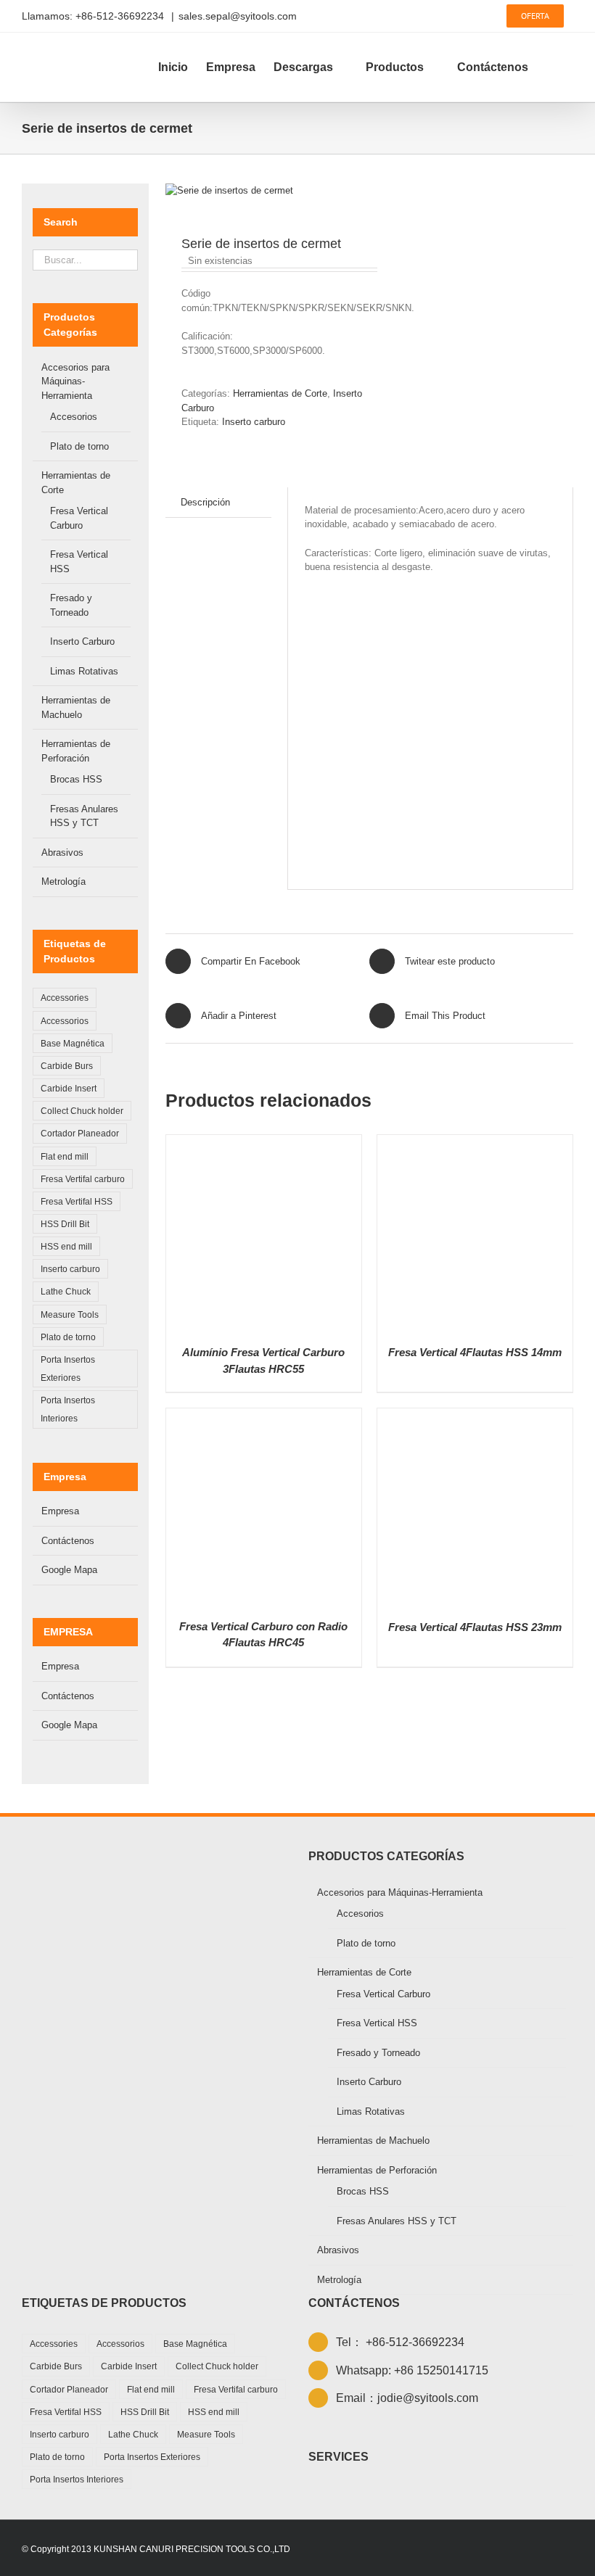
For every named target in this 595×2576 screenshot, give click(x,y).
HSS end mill (66, 1246)
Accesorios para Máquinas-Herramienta (75, 381)
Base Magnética (73, 1043)
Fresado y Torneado (378, 2053)
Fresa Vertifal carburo (83, 1179)
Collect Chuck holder (82, 1111)
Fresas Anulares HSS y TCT (397, 2221)
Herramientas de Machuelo (373, 2141)
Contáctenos (68, 1541)
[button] (551, 67)
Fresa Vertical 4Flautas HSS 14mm (475, 1352)
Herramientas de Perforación (377, 2170)
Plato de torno (79, 446)
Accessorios (65, 1021)
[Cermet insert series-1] (263, 191)
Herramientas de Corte (280, 393)
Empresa (60, 1511)
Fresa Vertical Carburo (383, 1994)
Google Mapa (69, 1570)
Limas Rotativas (84, 671)
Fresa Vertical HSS (377, 2023)
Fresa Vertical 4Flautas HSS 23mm (475, 1627)
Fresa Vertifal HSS (77, 1201)
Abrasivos (62, 853)
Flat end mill (65, 1156)
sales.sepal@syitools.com (238, 16)
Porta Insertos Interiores (68, 1409)
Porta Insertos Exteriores (68, 1368)
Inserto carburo (254, 422)
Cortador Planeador (80, 1133)
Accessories (65, 998)
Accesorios (74, 417)
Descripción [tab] (205, 502)
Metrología (63, 882)
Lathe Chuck (66, 1291)
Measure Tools (70, 1314)
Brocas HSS (76, 779)
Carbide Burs (67, 1066)
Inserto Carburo (82, 641)
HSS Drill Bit (65, 1224)
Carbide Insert (69, 1088)
